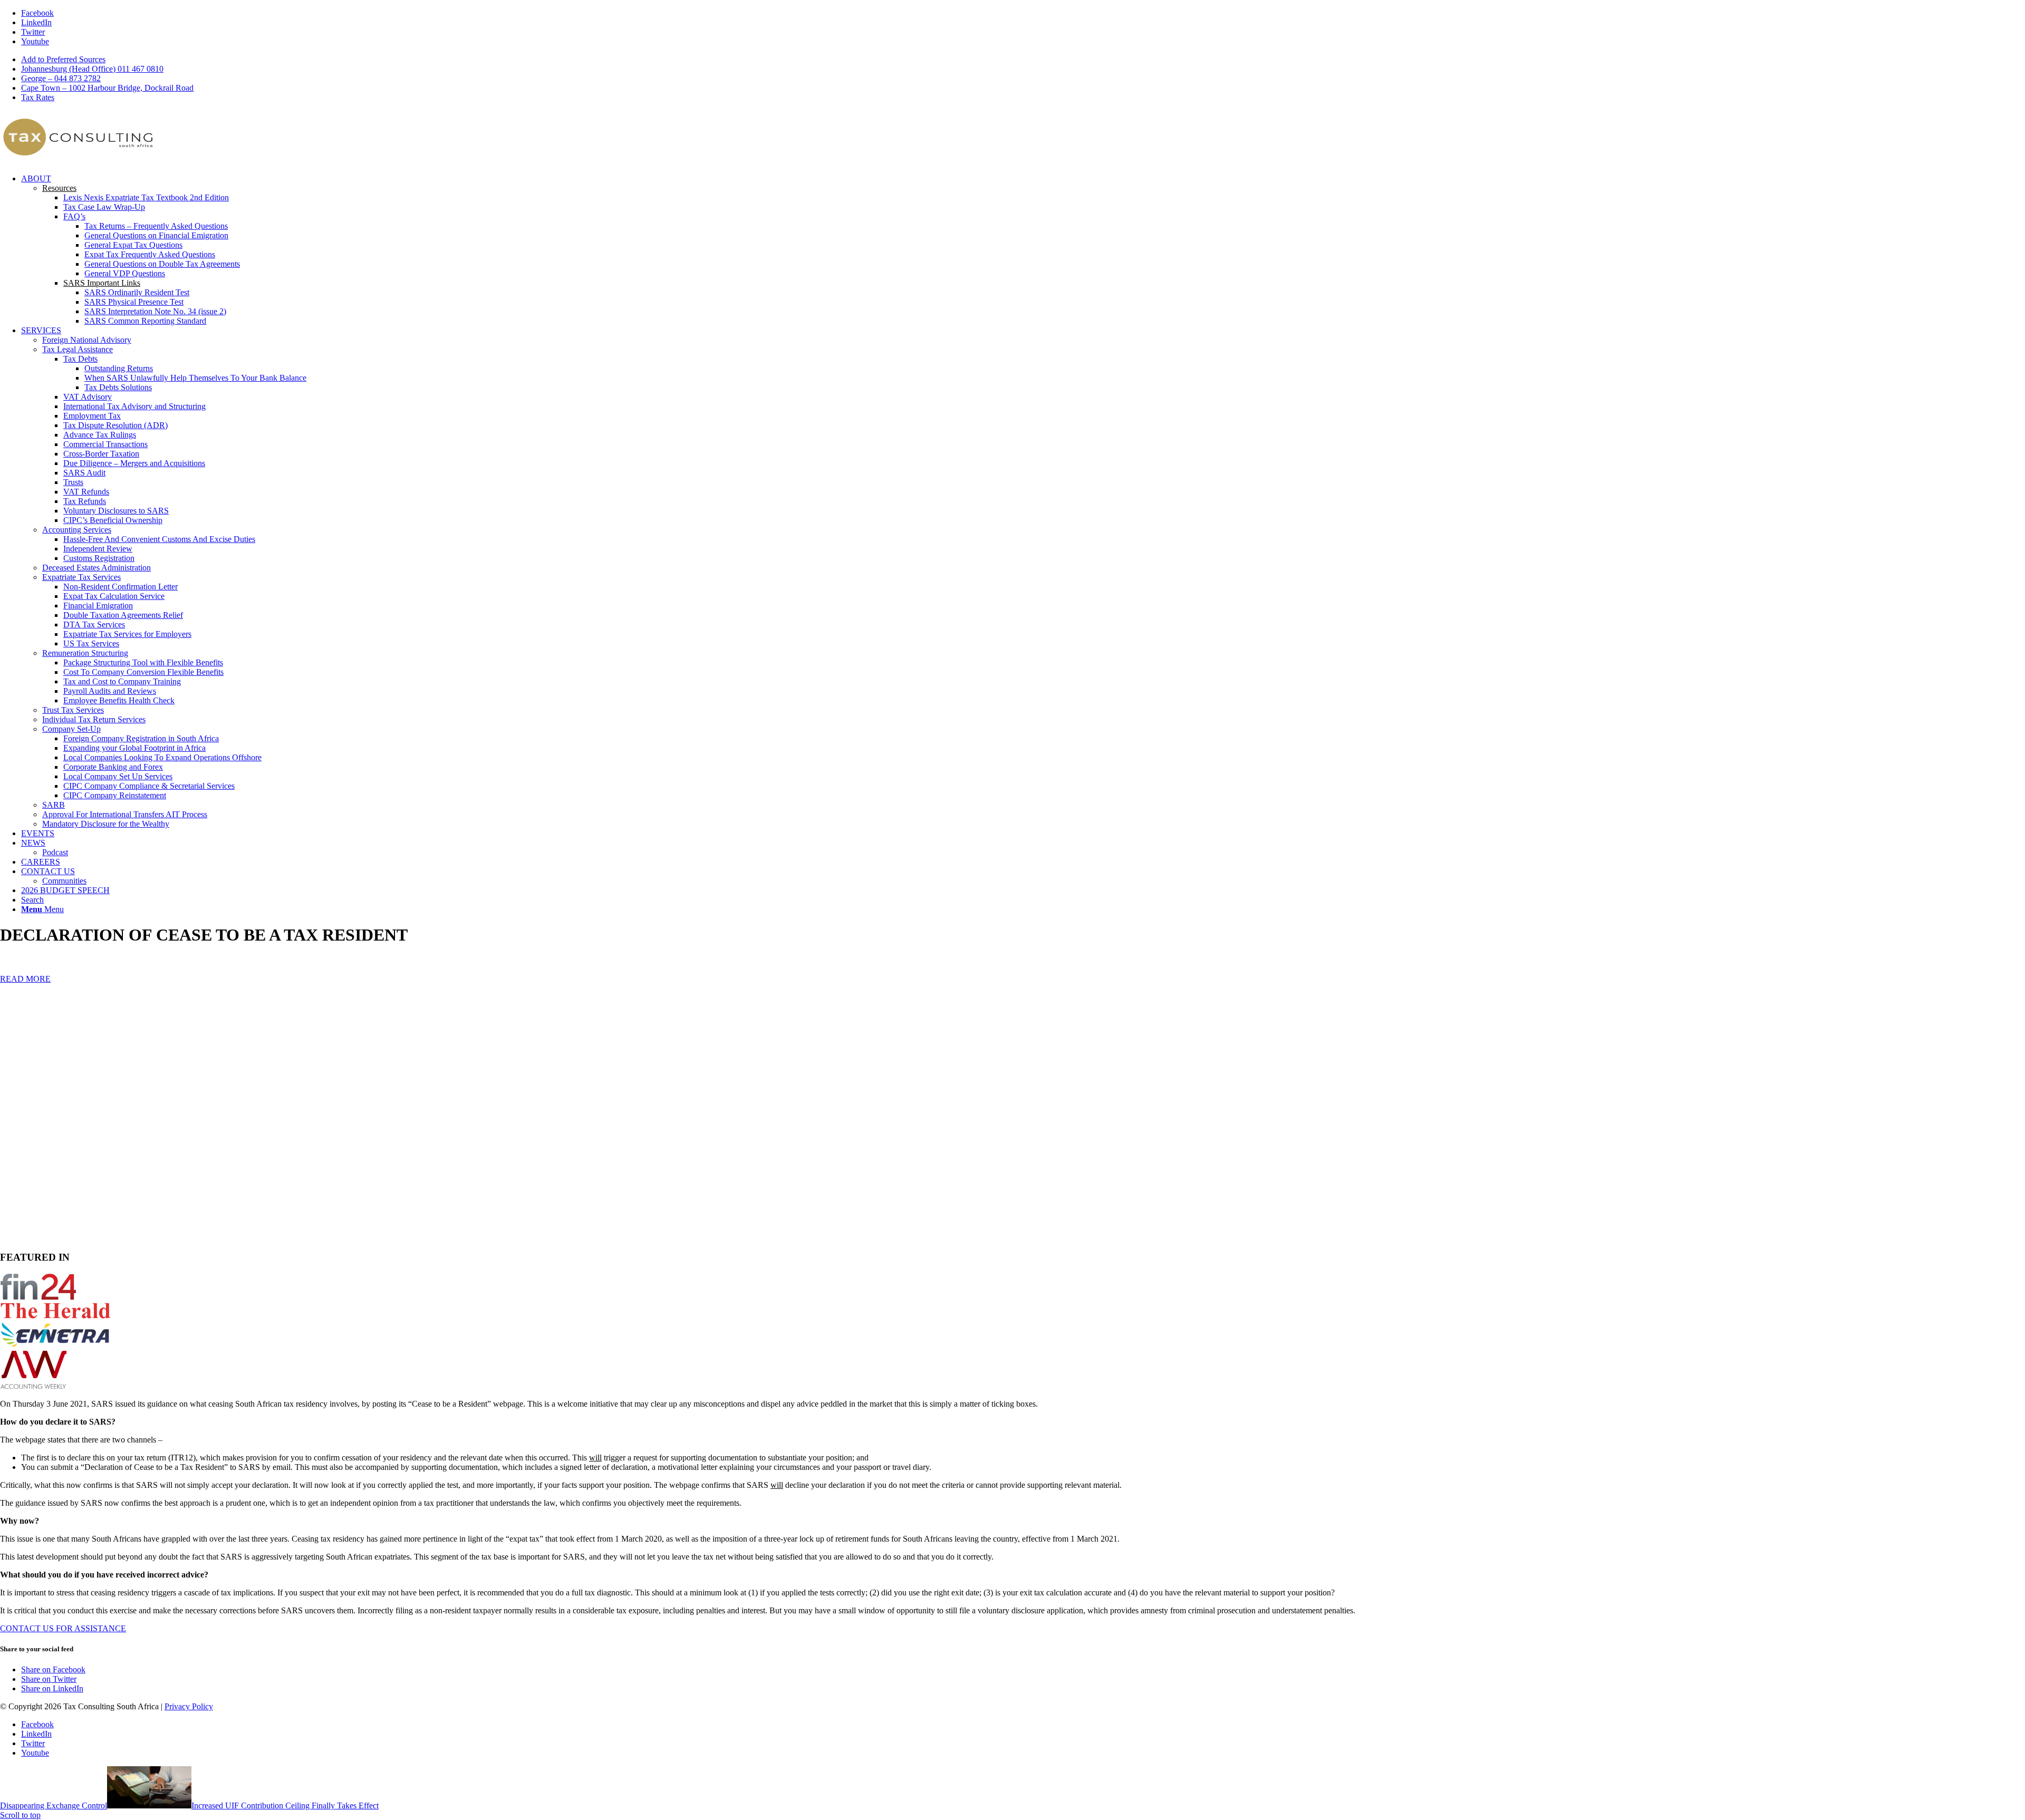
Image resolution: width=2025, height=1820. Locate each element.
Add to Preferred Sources (63, 59)
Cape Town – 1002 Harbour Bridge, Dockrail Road (107, 88)
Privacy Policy (189, 1706)
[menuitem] (1023, 60)
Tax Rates (38, 97)
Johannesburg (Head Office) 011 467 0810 (92, 69)
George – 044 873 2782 (61, 78)
